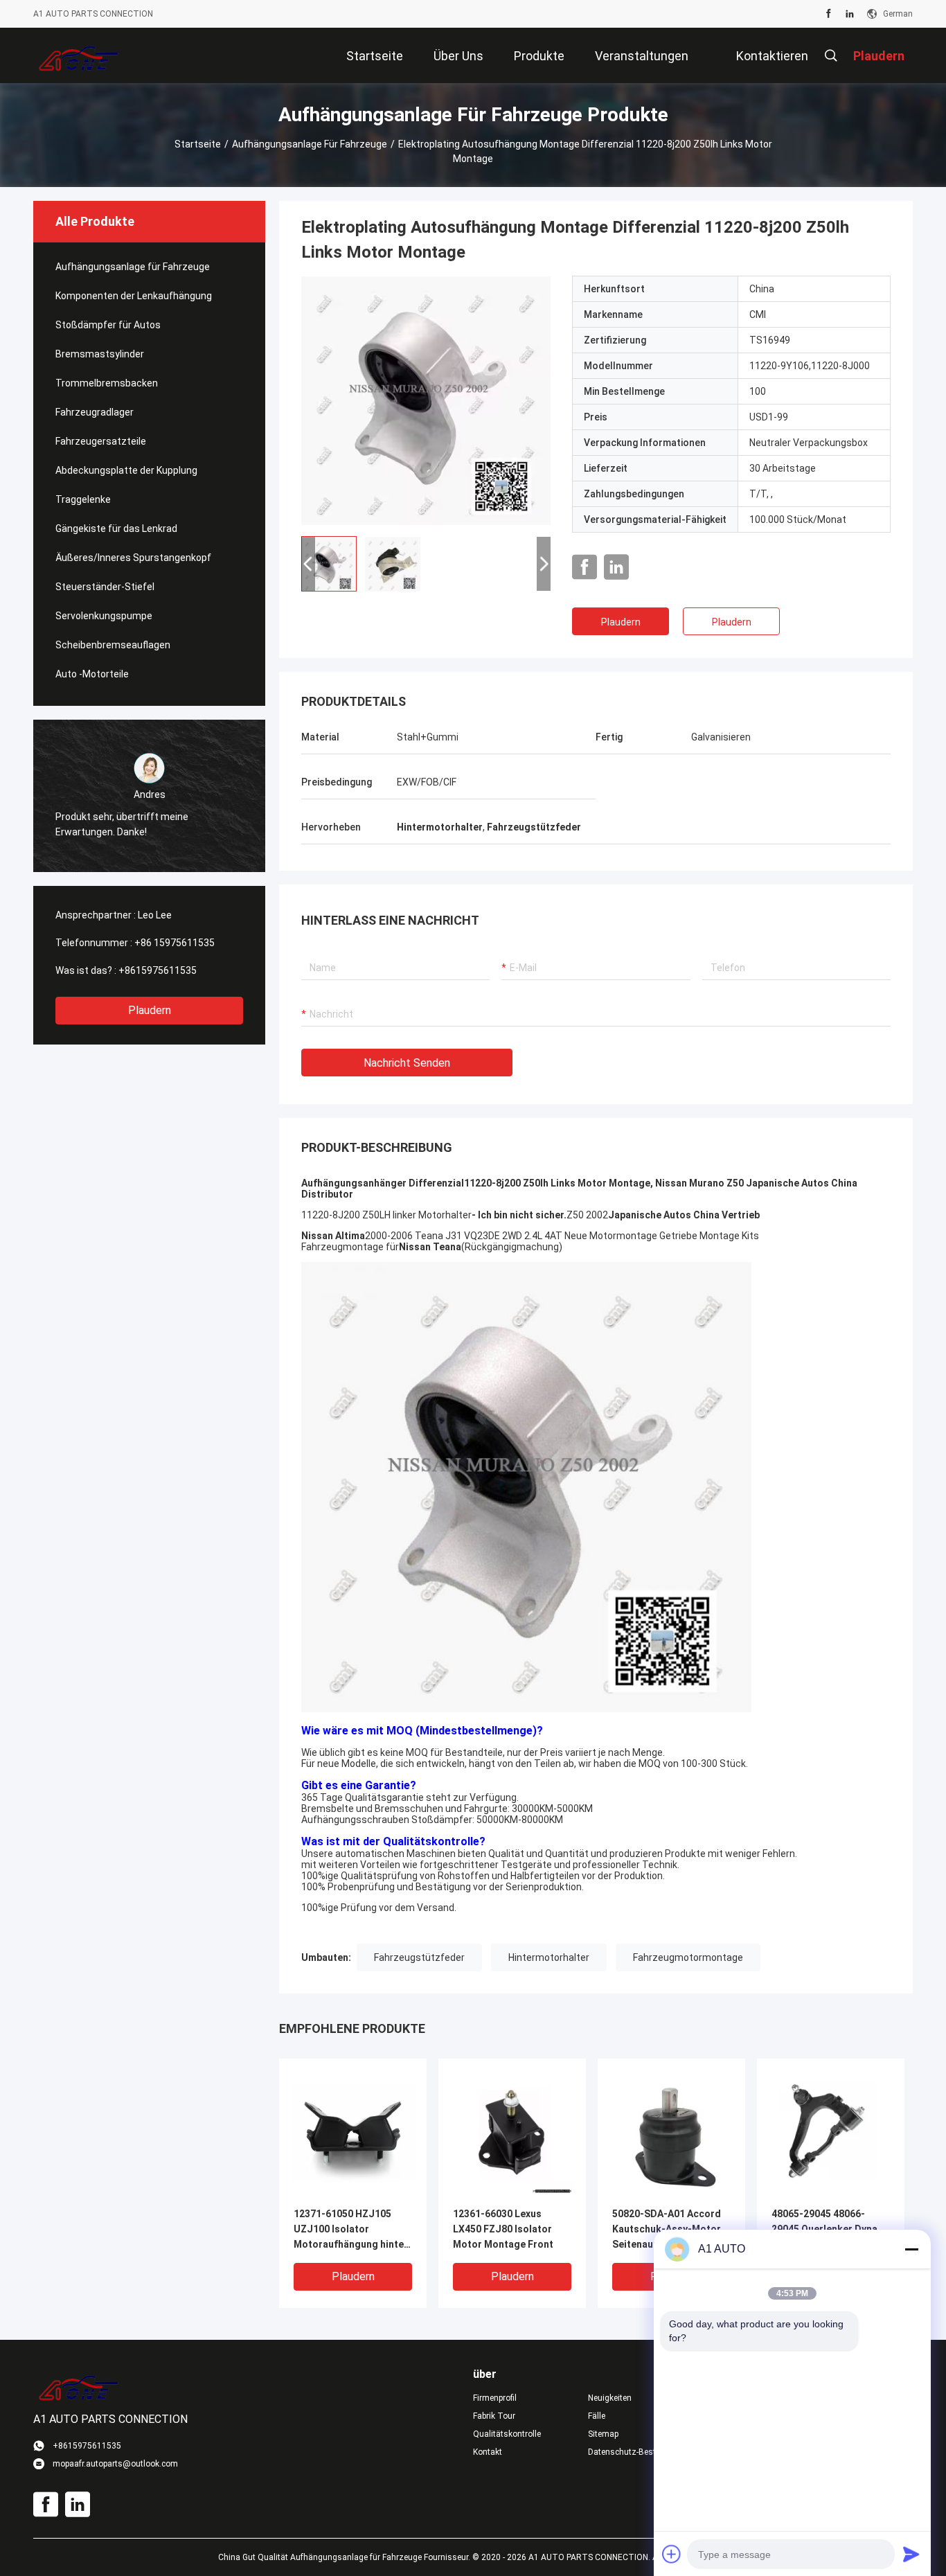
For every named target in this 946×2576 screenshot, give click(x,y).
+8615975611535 (158, 970)
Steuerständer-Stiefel (105, 587)
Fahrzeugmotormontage (688, 1957)
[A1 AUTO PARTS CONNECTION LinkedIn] (850, 14)
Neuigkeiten (610, 2398)
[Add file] (672, 2554)
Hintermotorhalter (549, 1957)
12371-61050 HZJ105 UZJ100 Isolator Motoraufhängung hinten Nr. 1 (351, 2230)
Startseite (198, 144)
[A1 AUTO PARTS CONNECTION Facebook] (829, 14)
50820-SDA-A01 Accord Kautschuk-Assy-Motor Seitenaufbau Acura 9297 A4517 (670, 2230)
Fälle (597, 2416)
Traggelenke (83, 499)
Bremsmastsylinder (100, 354)
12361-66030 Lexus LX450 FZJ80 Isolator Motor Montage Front (503, 2229)
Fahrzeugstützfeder (419, 1957)
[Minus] (911, 2249)
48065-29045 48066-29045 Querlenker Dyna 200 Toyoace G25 (824, 2229)
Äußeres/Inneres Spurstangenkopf (133, 558)
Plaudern (150, 1010)
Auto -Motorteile (92, 674)
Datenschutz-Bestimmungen (634, 2452)
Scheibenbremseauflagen (113, 645)
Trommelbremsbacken (107, 383)
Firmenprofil (495, 2398)
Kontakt (488, 2452)
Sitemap (603, 2434)
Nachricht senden (407, 1063)
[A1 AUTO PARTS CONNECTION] (79, 55)
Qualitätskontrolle (507, 2434)
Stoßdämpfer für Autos (108, 325)
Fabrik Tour (494, 2416)
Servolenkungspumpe (104, 616)
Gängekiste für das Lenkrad (116, 528)
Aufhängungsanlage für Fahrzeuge (310, 144)
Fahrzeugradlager (95, 412)
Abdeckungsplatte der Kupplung (126, 470)
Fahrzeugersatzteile (101, 441)
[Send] (911, 2554)
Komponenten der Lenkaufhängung (134, 296)
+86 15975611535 (175, 943)
